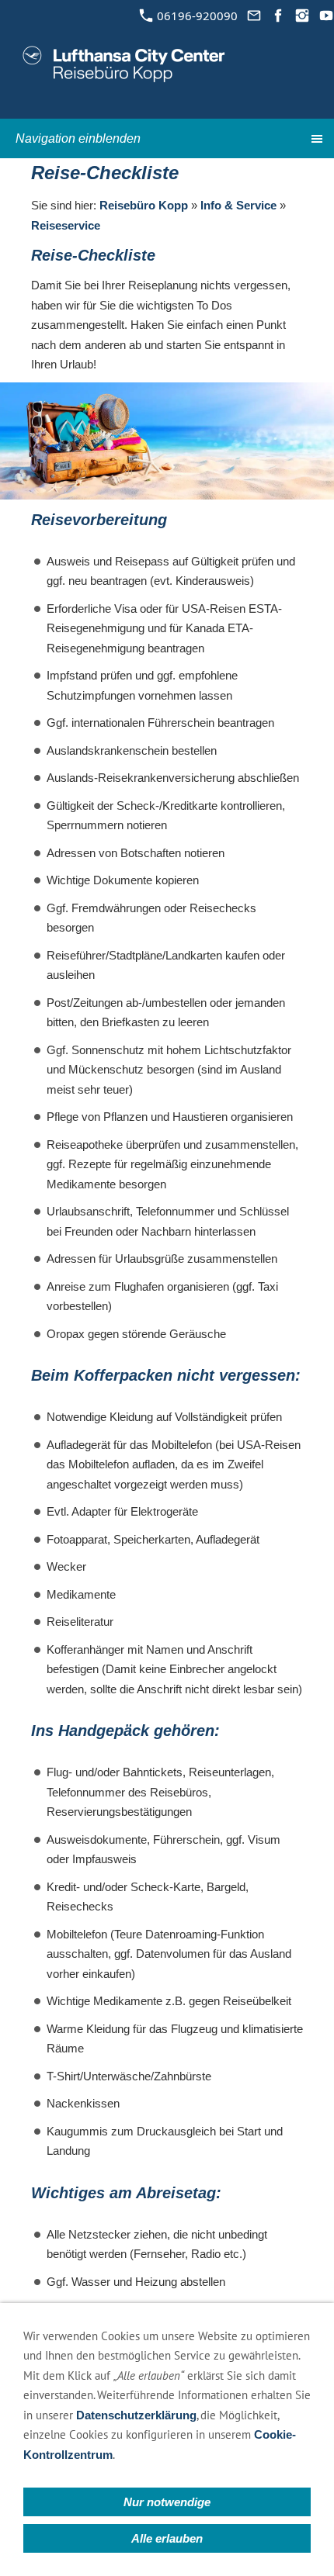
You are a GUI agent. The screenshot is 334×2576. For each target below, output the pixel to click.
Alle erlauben (167, 2538)
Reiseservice (66, 225)
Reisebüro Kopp (144, 205)
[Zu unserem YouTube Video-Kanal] (326, 16)
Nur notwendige (167, 2502)
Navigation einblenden (78, 138)
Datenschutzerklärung (136, 2415)
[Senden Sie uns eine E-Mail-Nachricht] (254, 16)
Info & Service (238, 205)
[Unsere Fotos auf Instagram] (302, 16)
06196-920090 (196, 16)
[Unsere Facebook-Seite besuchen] (278, 16)
